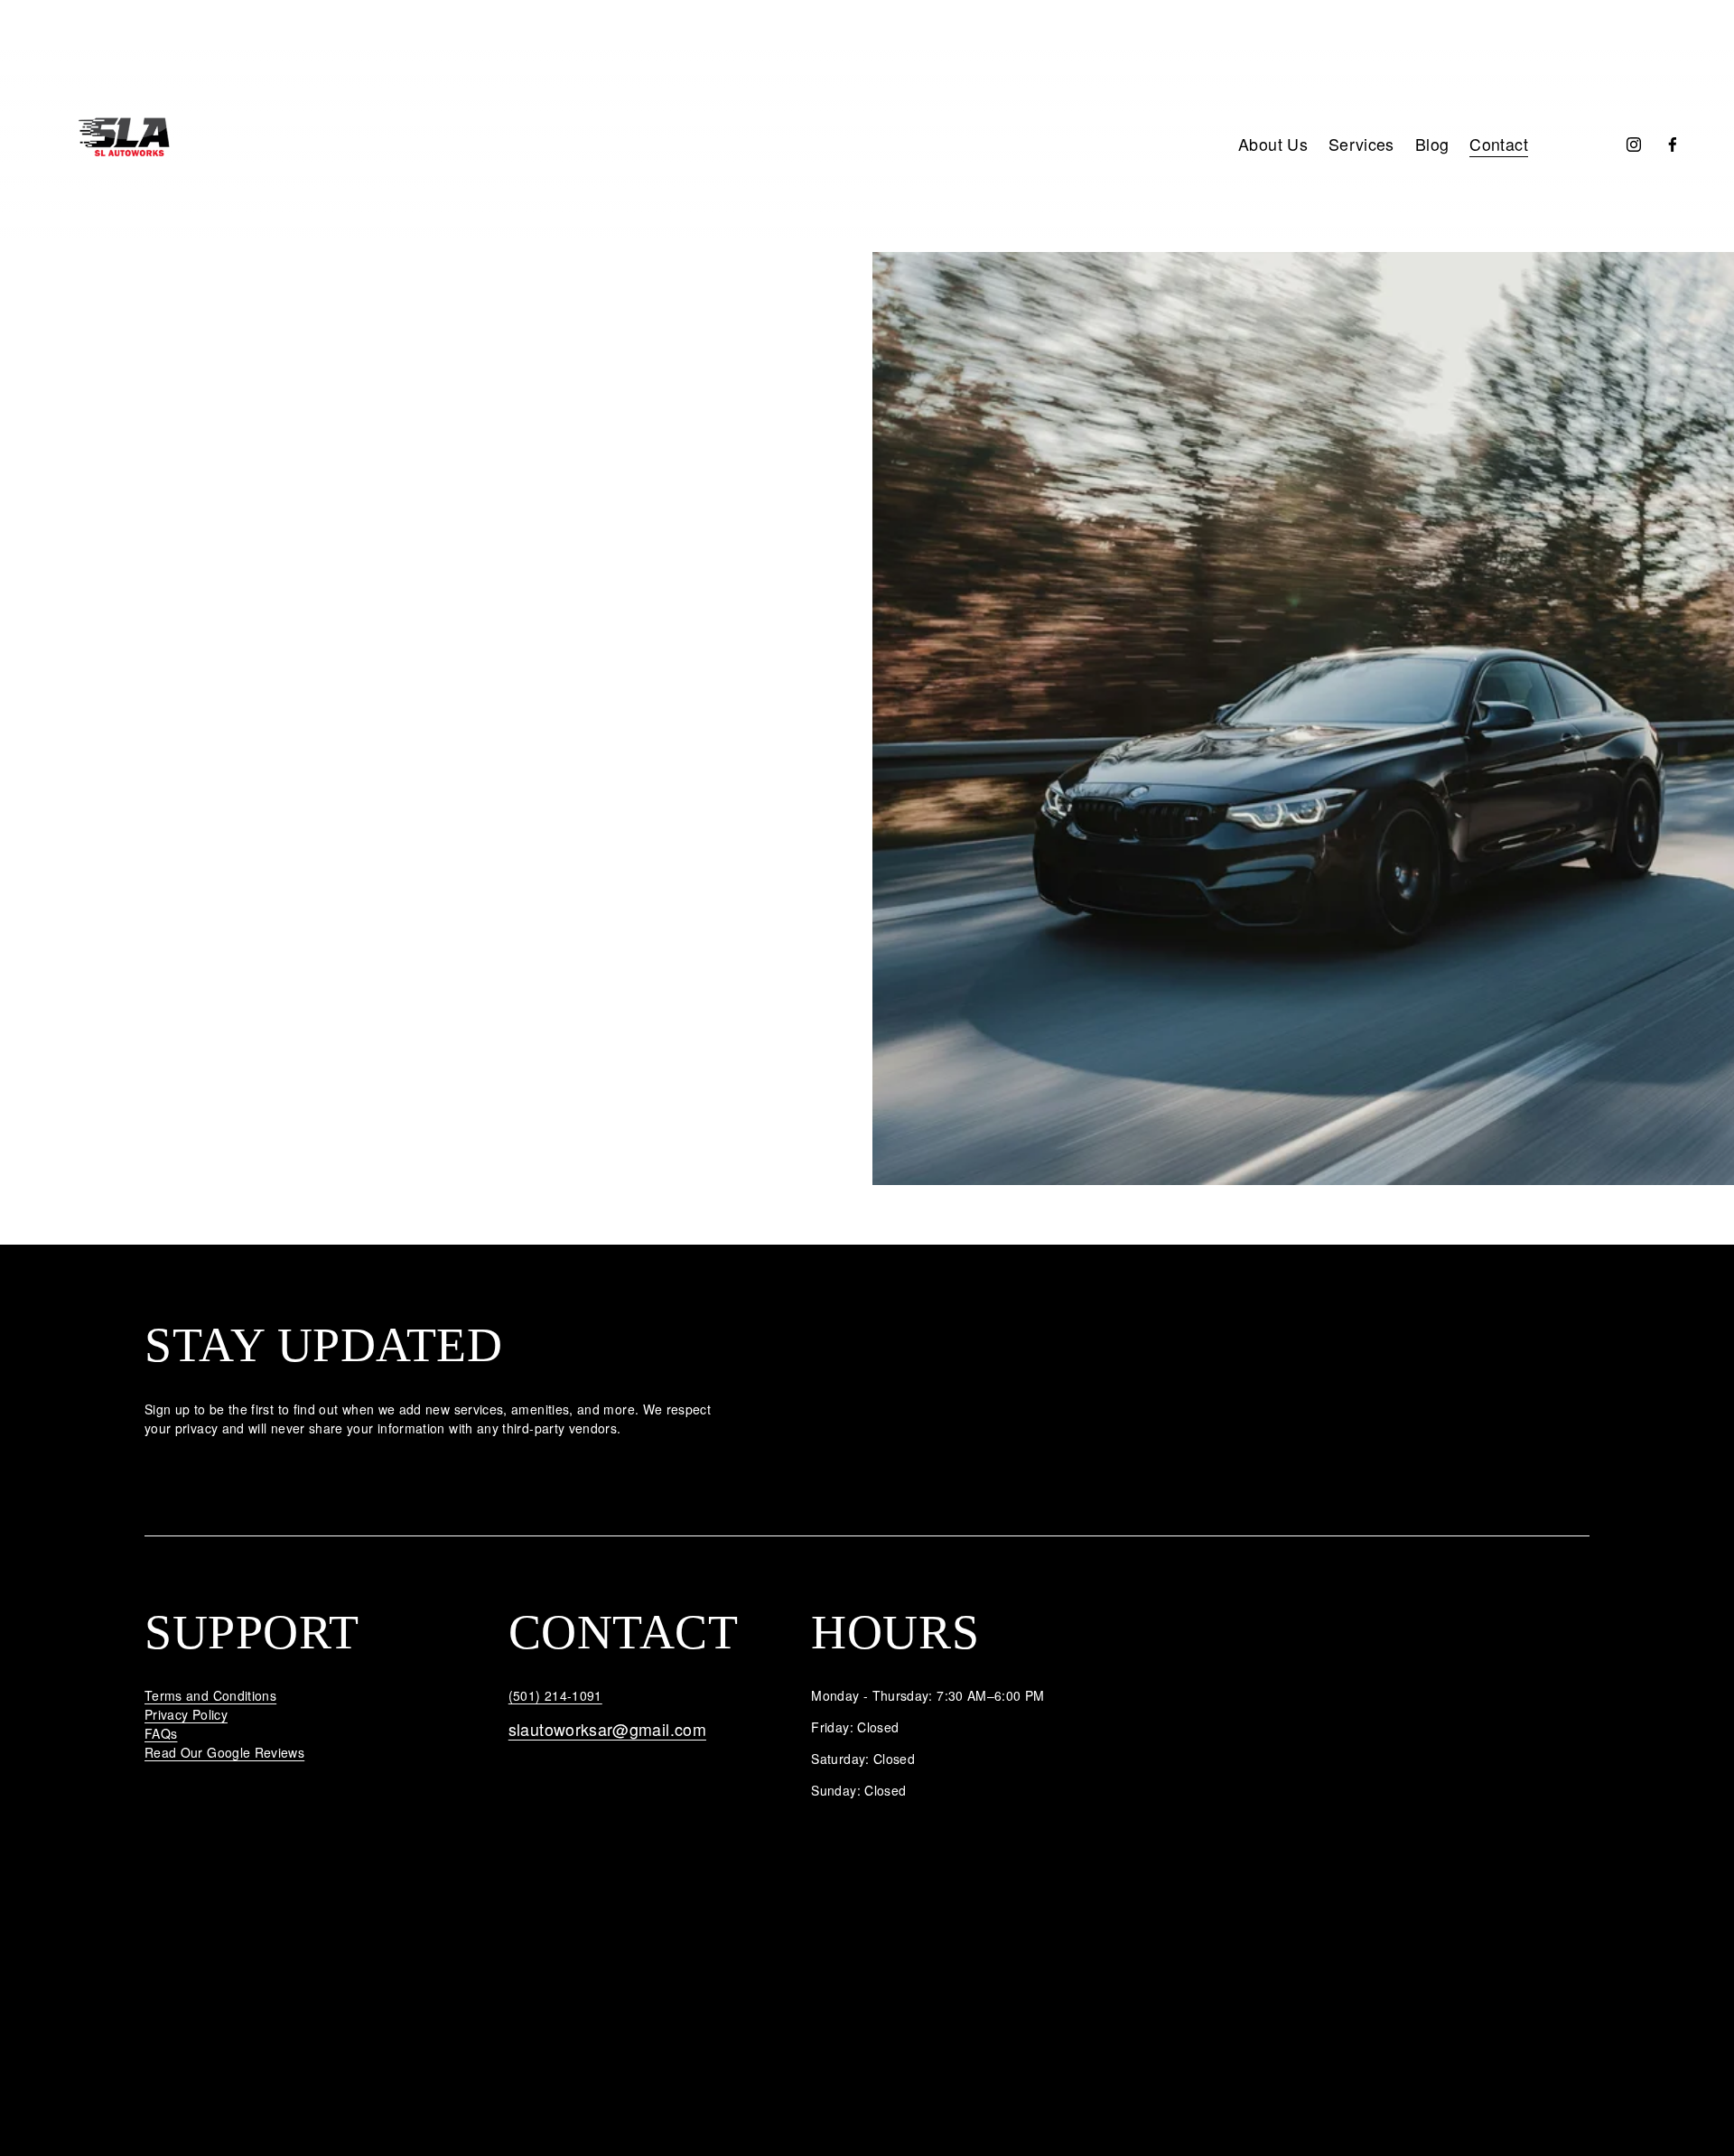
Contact (1499, 144)
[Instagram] (1634, 145)
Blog (1432, 144)
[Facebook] (1673, 145)
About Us (1273, 144)
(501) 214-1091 (555, 1695)
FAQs (161, 1733)
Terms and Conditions (210, 1695)
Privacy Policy (186, 1714)
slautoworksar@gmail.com (607, 1729)
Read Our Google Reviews (224, 1752)
